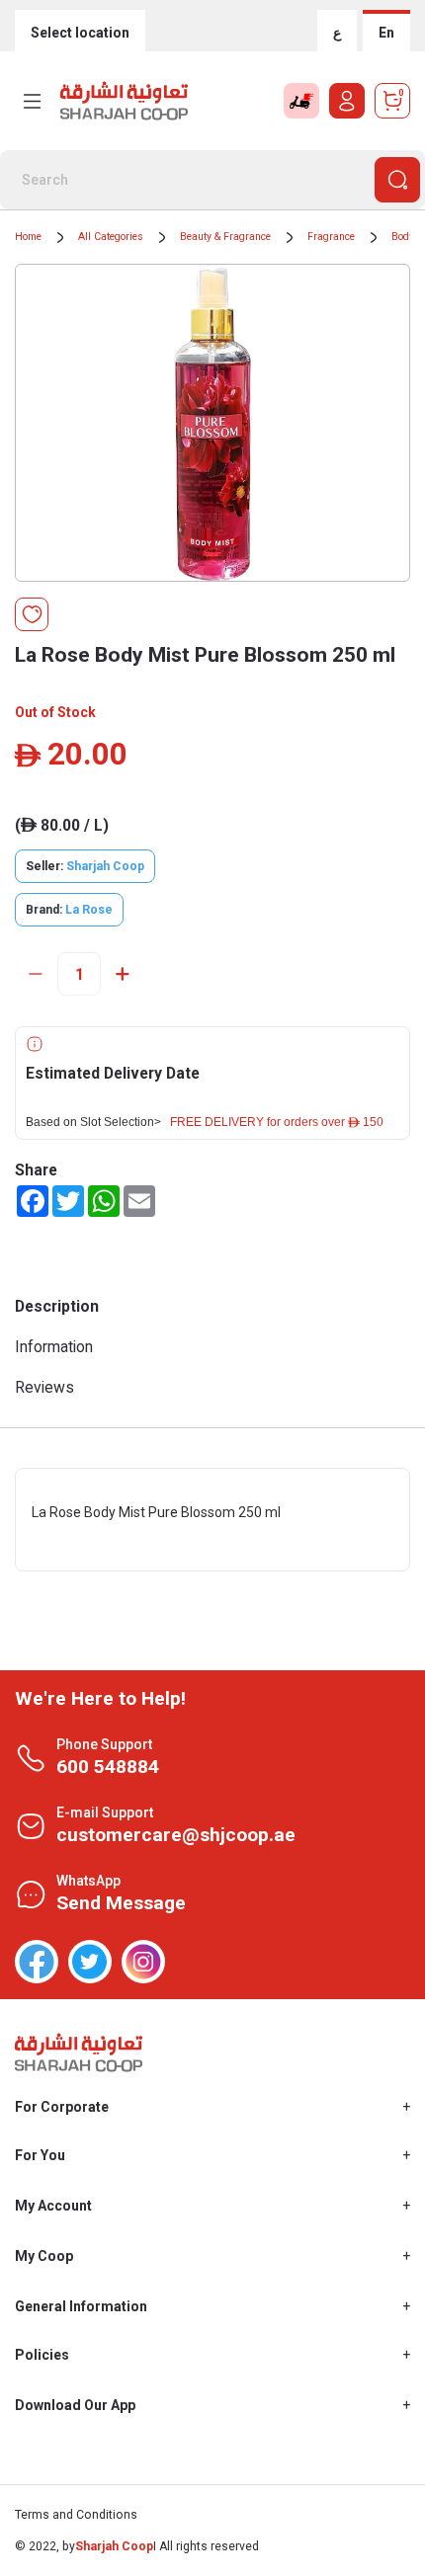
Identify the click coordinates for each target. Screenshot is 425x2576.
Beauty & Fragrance (225, 237)
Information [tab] (54, 1347)
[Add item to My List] (32, 614)
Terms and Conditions (76, 2515)
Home (28, 237)
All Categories (111, 237)
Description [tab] (57, 1306)
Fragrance (331, 237)
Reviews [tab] (44, 1387)
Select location (80, 33)
